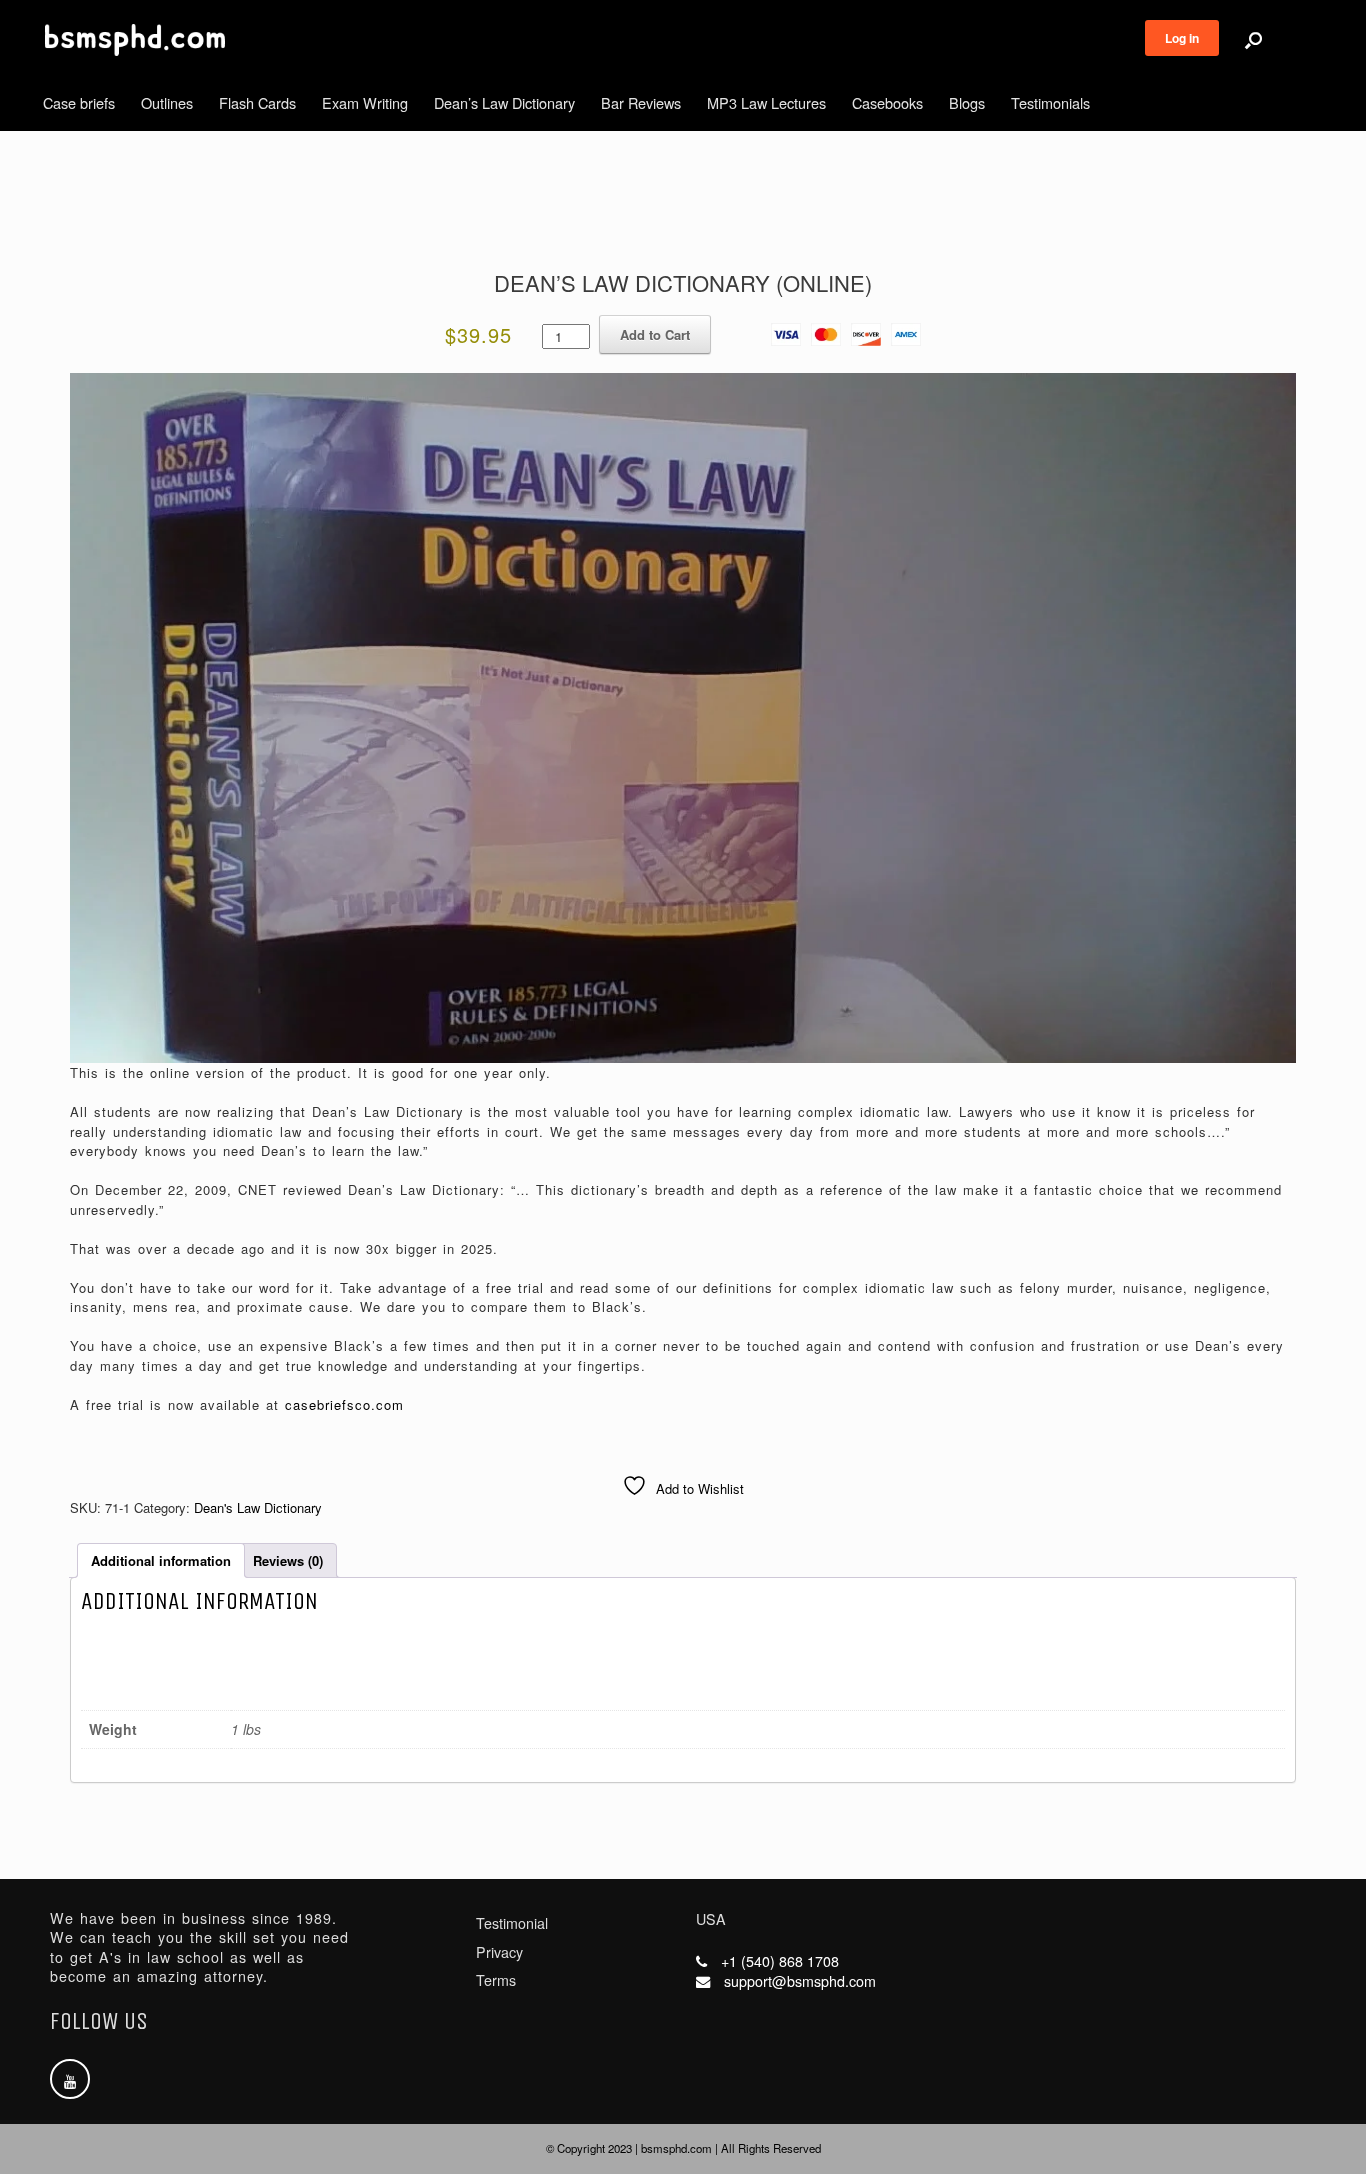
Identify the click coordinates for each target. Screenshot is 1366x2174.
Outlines (167, 102)
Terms (496, 1980)
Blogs (967, 102)
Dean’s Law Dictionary (504, 102)
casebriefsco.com (344, 1404)
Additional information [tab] (161, 1560)
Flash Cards (257, 102)
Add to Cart (655, 334)
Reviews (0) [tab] (288, 1560)
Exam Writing (365, 102)
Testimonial (512, 1923)
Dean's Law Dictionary (258, 1507)
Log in (1182, 38)
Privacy (499, 1952)
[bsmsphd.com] (135, 40)
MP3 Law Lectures (766, 102)
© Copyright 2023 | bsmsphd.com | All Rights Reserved (683, 2148)
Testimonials (1050, 102)
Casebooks (887, 102)
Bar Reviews (641, 102)
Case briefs (79, 102)
